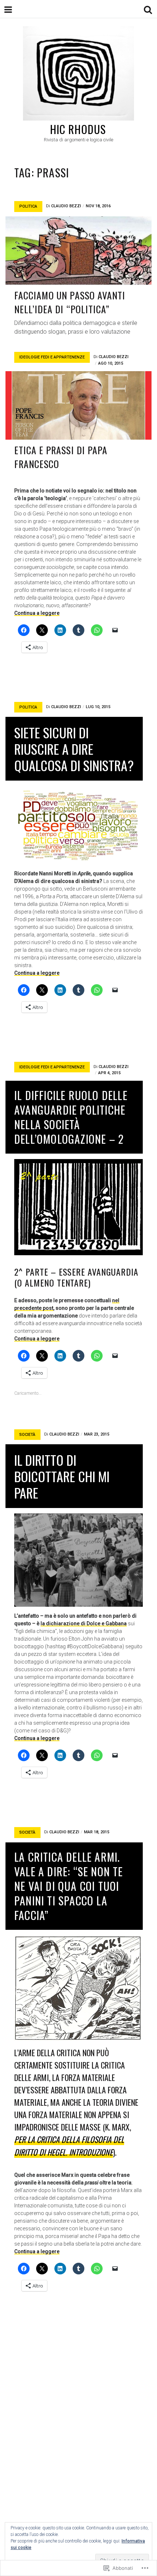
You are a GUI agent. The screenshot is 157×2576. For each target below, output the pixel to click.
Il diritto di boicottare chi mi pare (62, 1476)
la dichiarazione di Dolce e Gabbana (84, 1623)
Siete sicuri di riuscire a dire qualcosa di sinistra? (74, 749)
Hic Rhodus (78, 129)
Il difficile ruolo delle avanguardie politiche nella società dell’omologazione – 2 (71, 1117)
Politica (28, 206)
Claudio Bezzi (66, 206)
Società (27, 1435)
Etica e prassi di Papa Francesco (61, 457)
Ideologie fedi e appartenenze (52, 357)
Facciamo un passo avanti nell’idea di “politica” (70, 302)
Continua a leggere (37, 613)
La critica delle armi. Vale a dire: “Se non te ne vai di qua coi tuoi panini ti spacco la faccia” (69, 1886)
